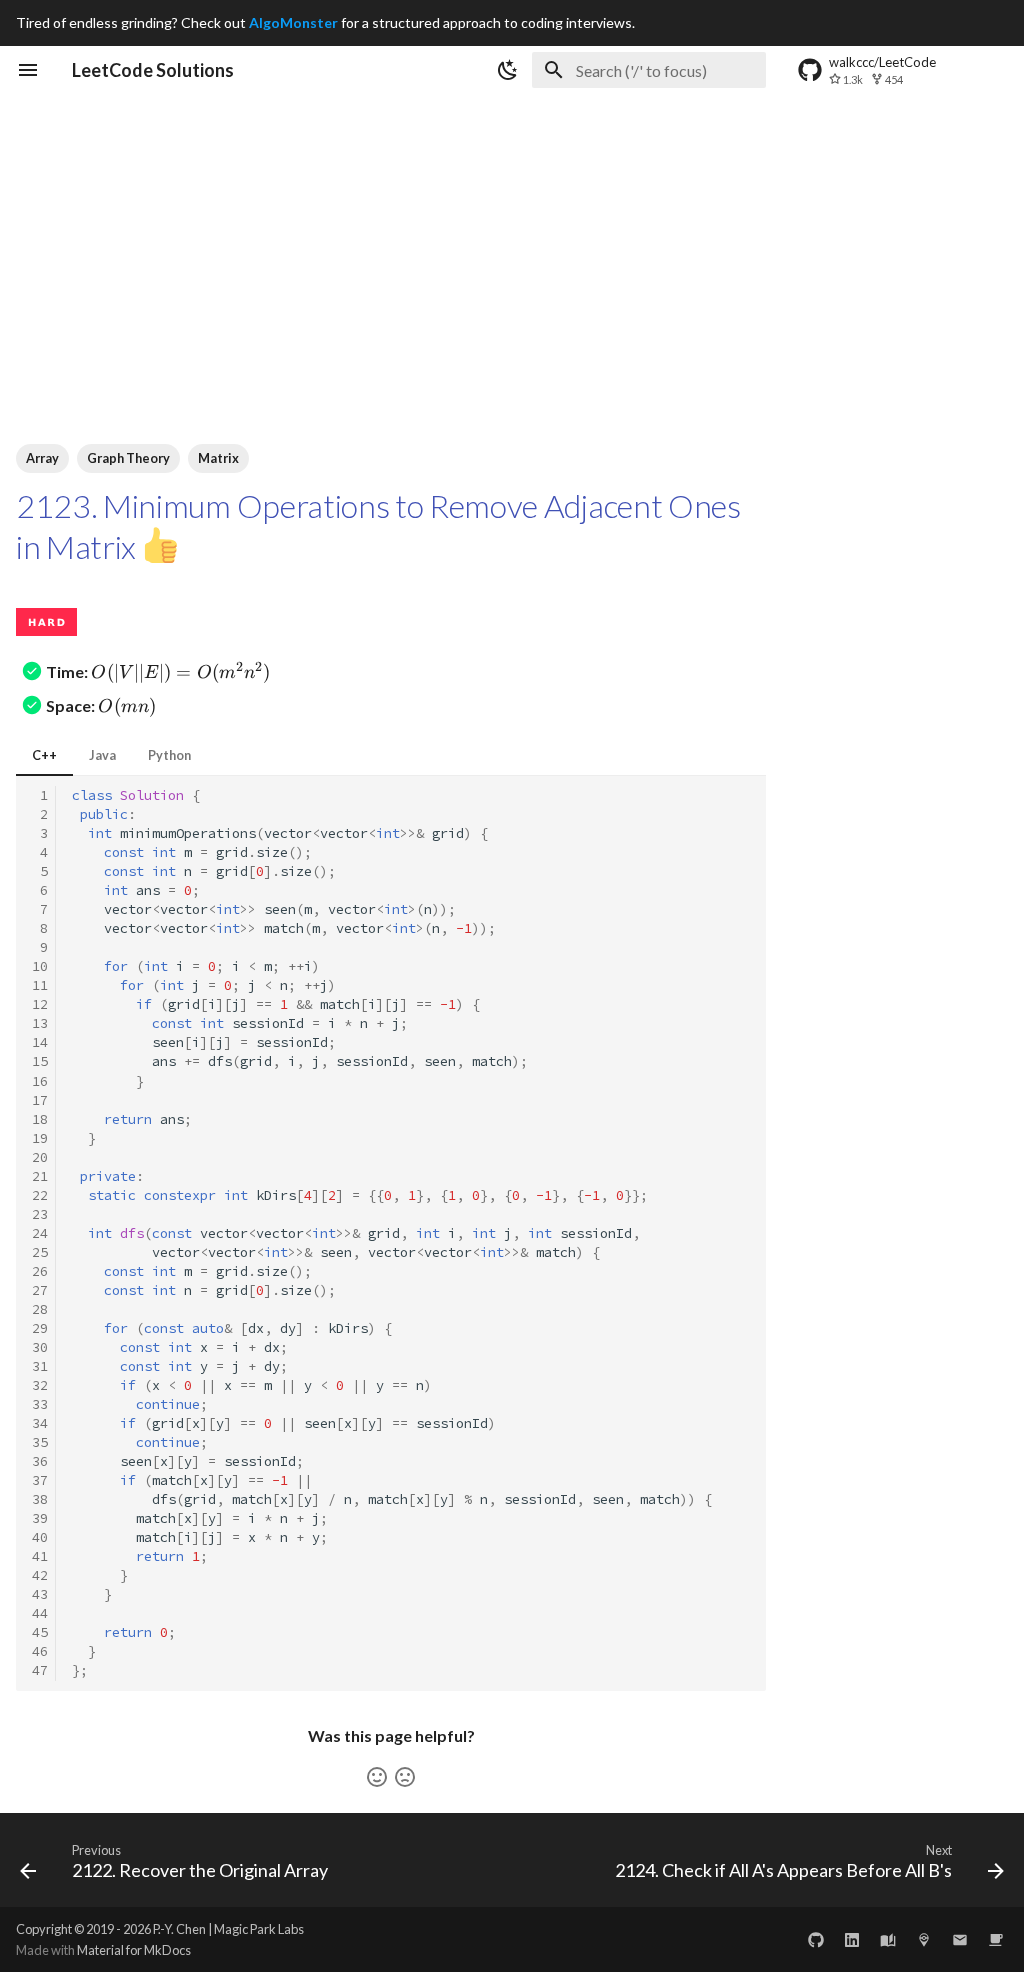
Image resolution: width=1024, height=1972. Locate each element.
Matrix (218, 458)
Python (169, 755)
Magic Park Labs (259, 1929)
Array (42, 458)
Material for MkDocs (134, 1950)
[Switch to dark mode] (508, 70)
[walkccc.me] (888, 1939)
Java (102, 755)
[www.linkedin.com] (852, 1939)
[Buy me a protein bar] (996, 1939)
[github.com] (816, 1939)
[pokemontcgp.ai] (924, 1939)
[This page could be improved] (405, 1777)
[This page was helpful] (377, 1777)
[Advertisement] (512, 244)
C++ (44, 755)
